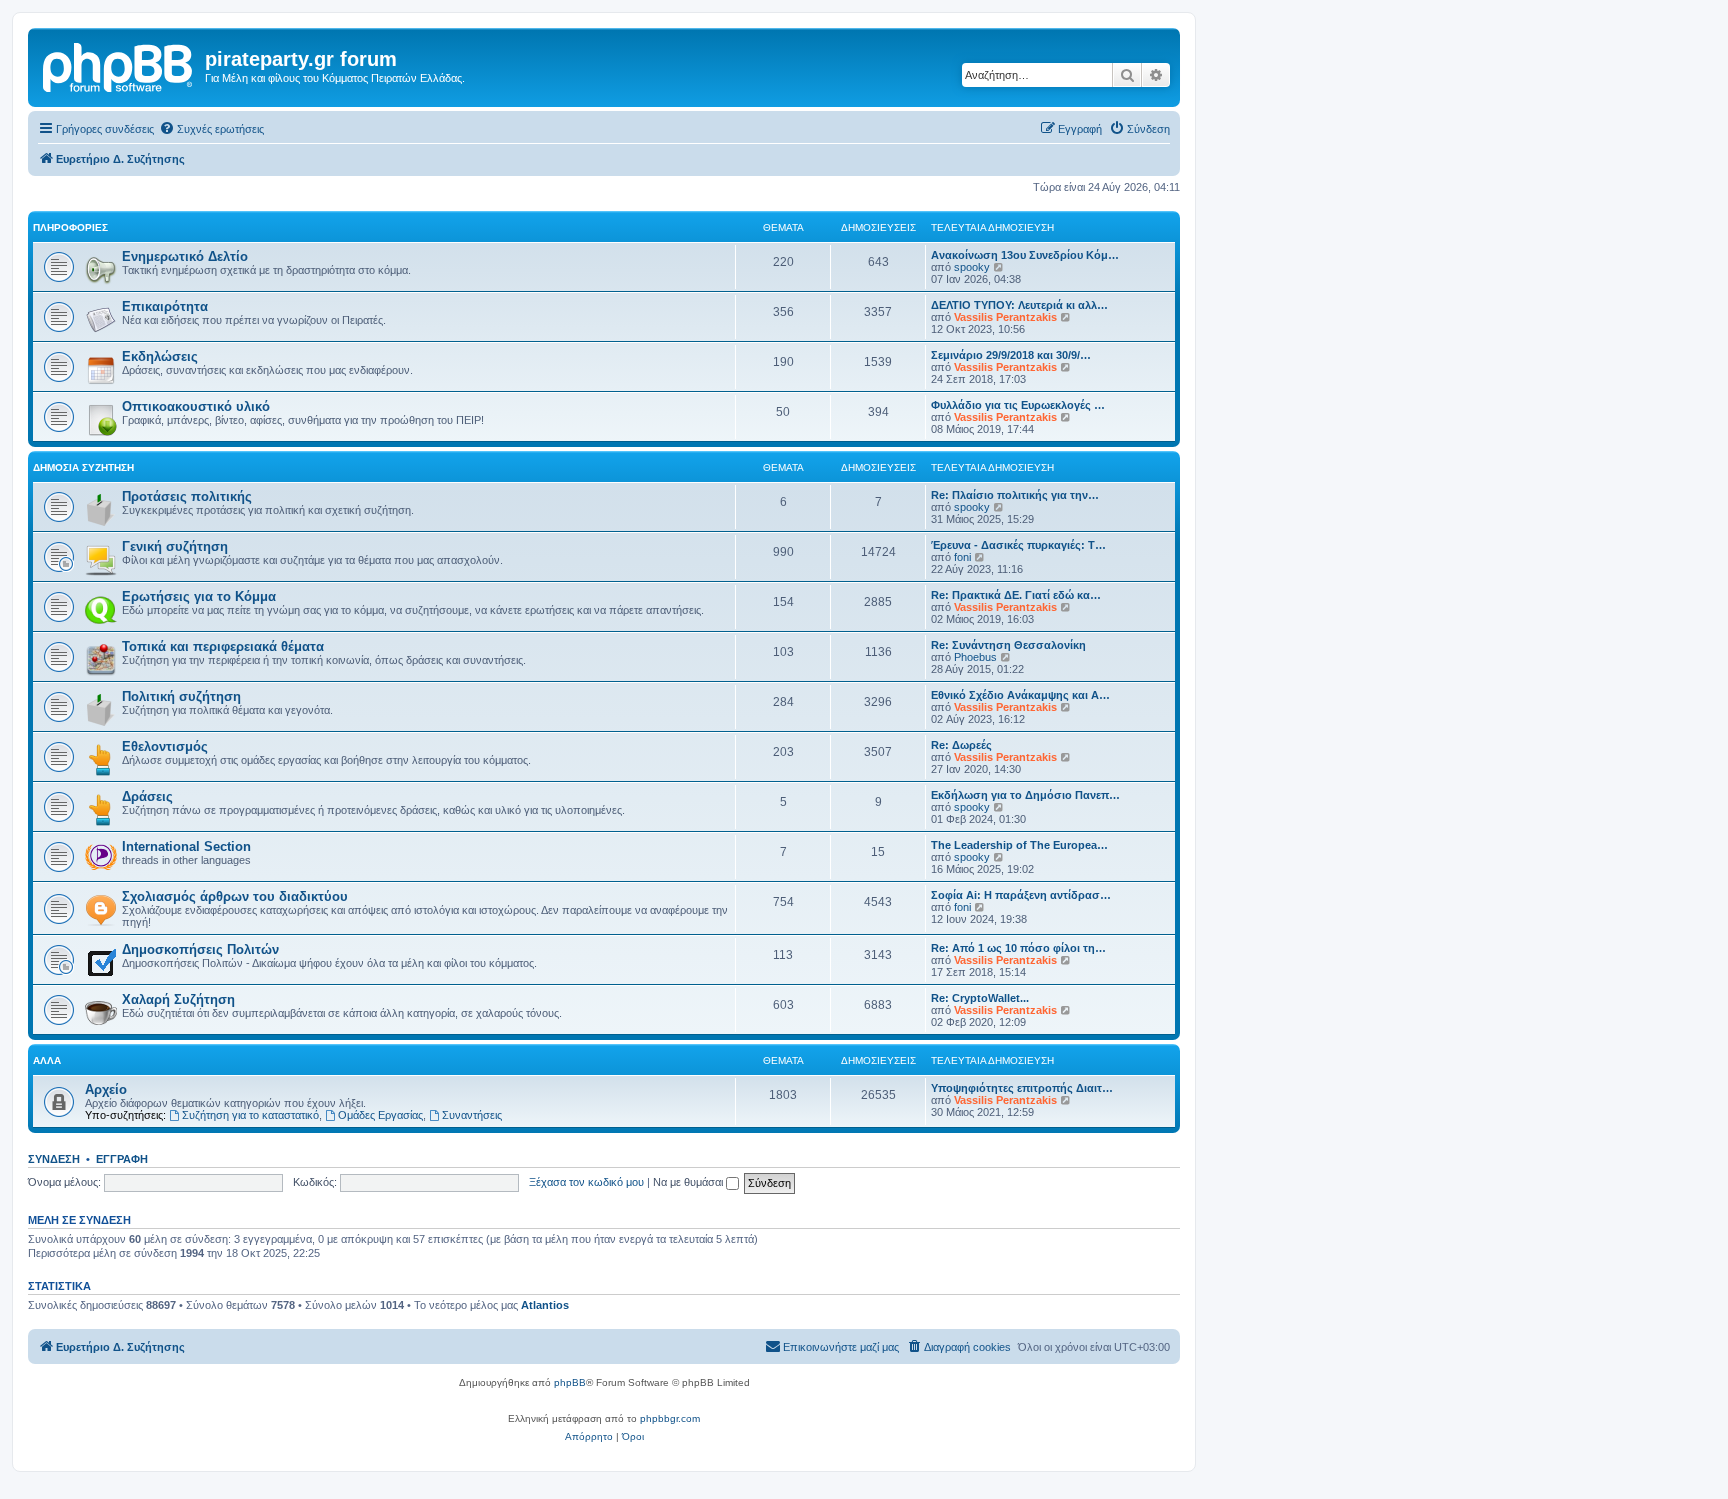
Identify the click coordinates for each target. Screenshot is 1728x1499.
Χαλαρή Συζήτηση (178, 999)
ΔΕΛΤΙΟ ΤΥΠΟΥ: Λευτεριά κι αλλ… (1019, 305)
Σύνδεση (54, 1159)
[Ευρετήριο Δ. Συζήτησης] (119, 65)
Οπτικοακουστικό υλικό (196, 406)
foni (962, 557)
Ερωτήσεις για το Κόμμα (199, 596)
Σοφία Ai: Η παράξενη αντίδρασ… (1021, 895)
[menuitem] (211, 129)
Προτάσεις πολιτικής (187, 496)
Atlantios (545, 1305)
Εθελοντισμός (165, 746)
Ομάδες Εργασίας (380, 1115)
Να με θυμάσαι (689, 1182)
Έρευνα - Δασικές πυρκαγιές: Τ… (1018, 545)
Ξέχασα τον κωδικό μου (586, 1182)
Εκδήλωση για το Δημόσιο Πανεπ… (1025, 795)
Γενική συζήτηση (175, 546)
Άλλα (47, 1060)
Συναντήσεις (472, 1115)
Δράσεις (147, 796)
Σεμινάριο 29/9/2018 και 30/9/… (1011, 355)
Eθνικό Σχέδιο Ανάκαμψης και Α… (1020, 695)
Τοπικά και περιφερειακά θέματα (223, 646)
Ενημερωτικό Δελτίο (185, 256)
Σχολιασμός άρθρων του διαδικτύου (235, 896)
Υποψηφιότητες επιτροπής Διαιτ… (1022, 1088)
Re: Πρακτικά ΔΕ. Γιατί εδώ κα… (1016, 595)
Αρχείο (106, 1089)
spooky (972, 267)
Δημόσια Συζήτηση (83, 467)
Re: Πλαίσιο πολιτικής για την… (1015, 495)
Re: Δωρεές (961, 745)
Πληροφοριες (70, 227)
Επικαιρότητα (165, 306)
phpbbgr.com (670, 1418)
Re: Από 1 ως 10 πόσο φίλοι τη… (1018, 948)
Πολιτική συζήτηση (181, 696)
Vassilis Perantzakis (1005, 317)
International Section (186, 846)
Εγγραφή (122, 1159)
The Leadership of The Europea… (1019, 845)
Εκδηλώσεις (160, 356)
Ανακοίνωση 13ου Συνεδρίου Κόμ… (1025, 255)
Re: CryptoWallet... (980, 998)
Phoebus (975, 657)
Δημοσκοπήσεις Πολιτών (200, 949)
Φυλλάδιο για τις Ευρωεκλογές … (1018, 405)
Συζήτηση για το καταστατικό (250, 1115)
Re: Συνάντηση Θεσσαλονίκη (1008, 645)
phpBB (570, 1382)
